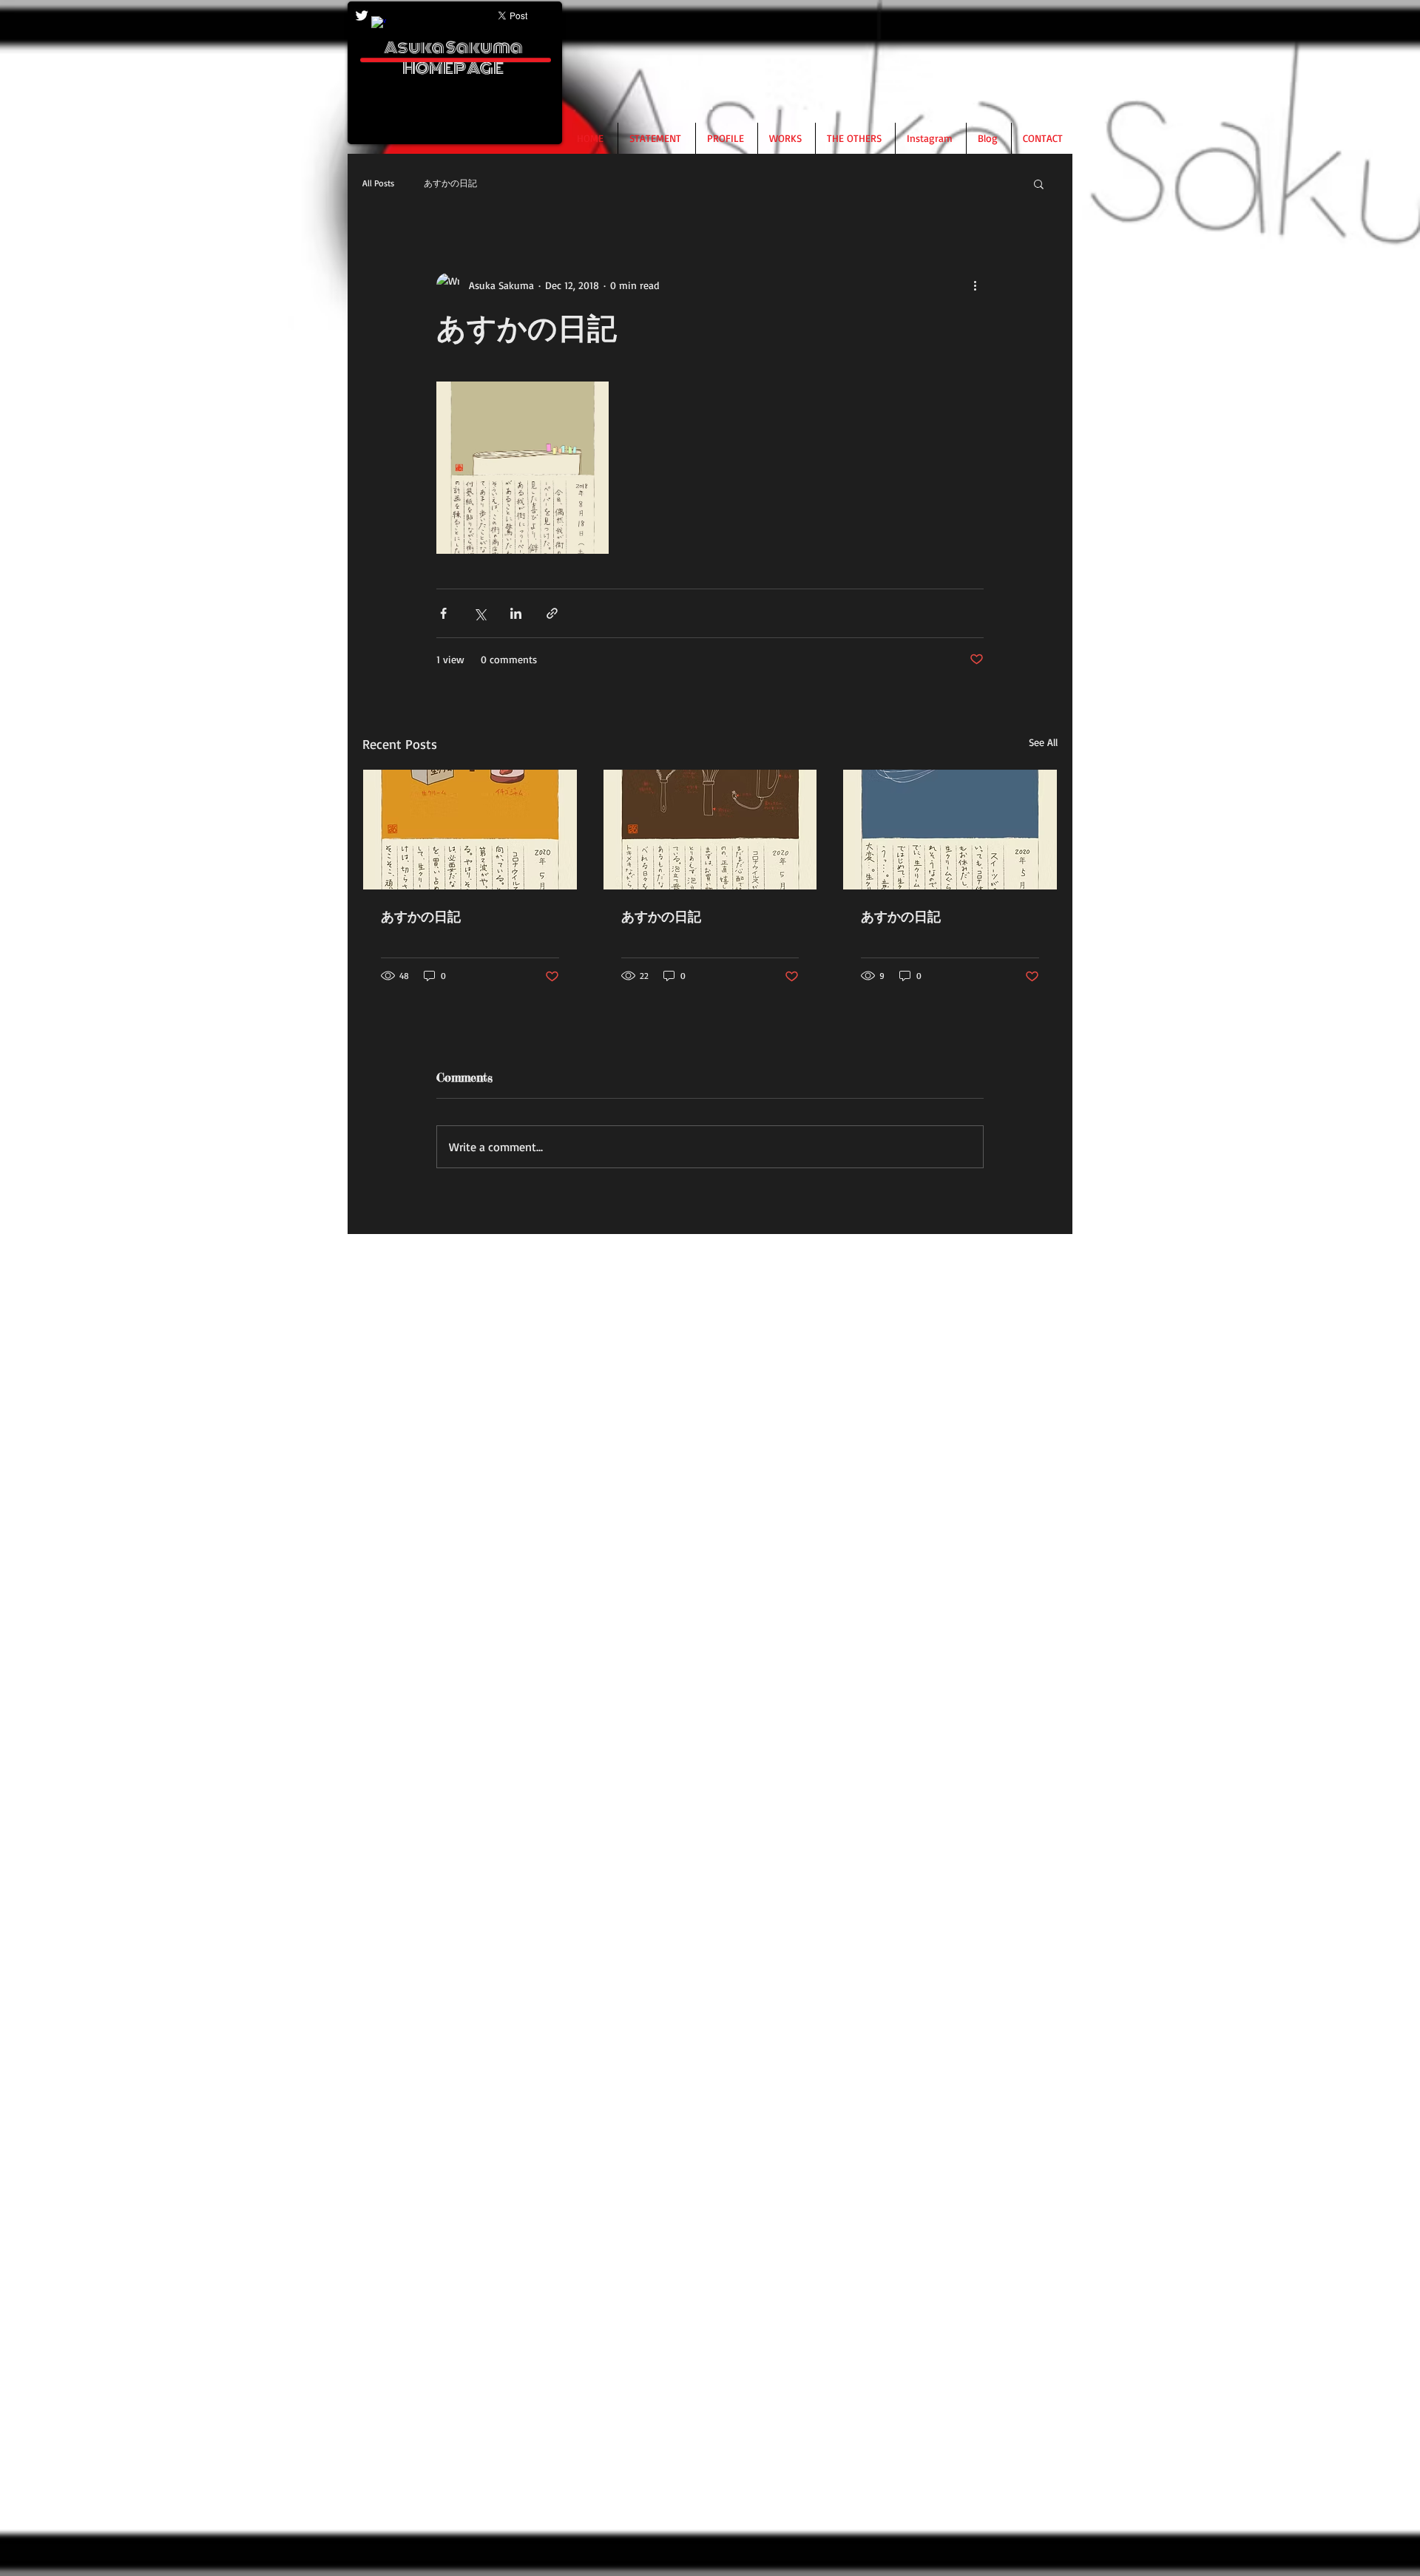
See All (1043, 742)
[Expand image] (523, 468)
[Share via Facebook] (443, 613)
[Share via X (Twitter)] (480, 613)
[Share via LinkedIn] (516, 613)
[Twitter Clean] (362, 16)
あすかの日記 (450, 183)
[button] (1039, 183)
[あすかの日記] (470, 830)
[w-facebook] (379, 24)
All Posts (378, 183)
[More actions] (975, 285)
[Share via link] (552, 613)
